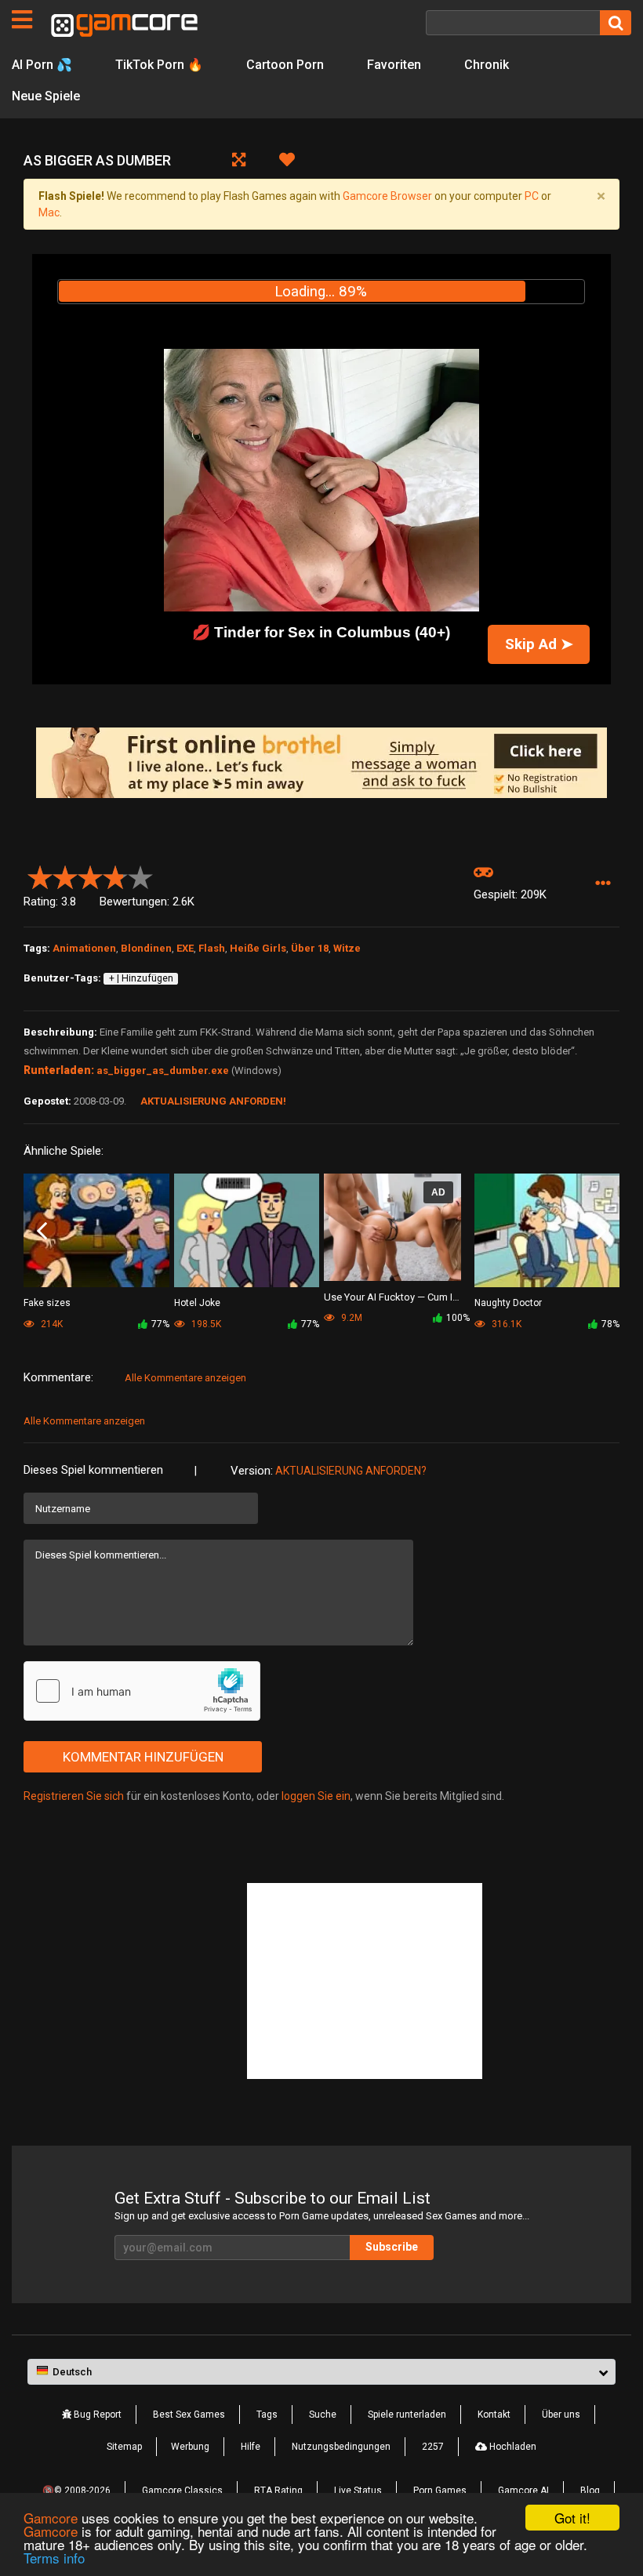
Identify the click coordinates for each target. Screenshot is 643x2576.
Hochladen (512, 2447)
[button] (603, 884)
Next (601, 1232)
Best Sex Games (189, 2415)
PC (532, 196)
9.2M (351, 1318)
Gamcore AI (523, 2491)
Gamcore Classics (182, 2491)
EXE (185, 948)
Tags (267, 2415)
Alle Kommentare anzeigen (185, 1378)
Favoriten (394, 65)
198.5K (205, 1324)
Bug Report (96, 2415)
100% (458, 1318)
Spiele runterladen (407, 2415)
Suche (323, 2415)
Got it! (572, 2518)
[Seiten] (22, 20)
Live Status (358, 2491)
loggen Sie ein (316, 1796)
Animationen (84, 948)
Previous (42, 1232)
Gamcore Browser (387, 196)
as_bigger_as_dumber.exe (163, 1070)
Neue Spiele (46, 96)
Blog (590, 2491)
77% (160, 1324)
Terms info (54, 2558)
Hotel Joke (197, 1303)
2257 (433, 2447)
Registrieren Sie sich (74, 1796)
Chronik (487, 65)
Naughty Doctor (508, 1303)
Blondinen (146, 948)
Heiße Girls (258, 948)
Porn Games (440, 2491)
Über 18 (310, 948)
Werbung (190, 2447)
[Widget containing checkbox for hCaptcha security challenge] (142, 1691)
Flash (212, 948)
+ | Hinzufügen (141, 978)
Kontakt (494, 2415)
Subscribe (392, 2247)
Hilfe (251, 2447)
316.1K (505, 1324)
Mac (49, 212)
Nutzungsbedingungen (341, 2447)
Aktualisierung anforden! (213, 1101)
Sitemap (124, 2447)
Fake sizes (47, 1303)
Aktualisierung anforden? (351, 1471)
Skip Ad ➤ (539, 644)
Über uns (561, 2415)
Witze (347, 948)
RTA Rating (278, 2491)
